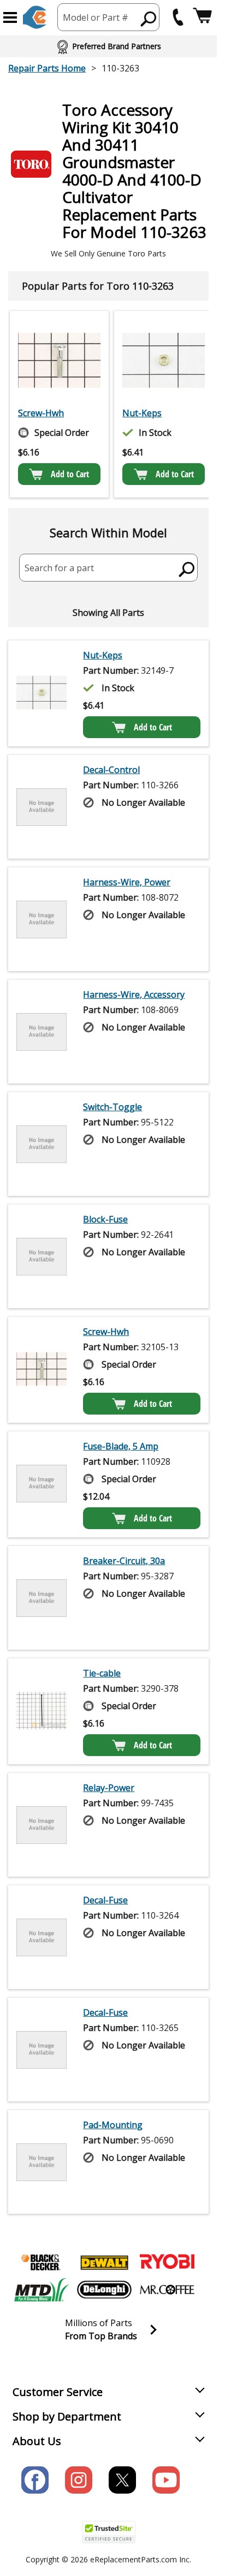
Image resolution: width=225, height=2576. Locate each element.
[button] (10, 17)
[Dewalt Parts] (104, 2262)
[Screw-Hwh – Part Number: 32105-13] (59, 360)
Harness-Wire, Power (127, 882)
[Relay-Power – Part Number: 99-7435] (42, 1825)
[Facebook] (35, 2480)
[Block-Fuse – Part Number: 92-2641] (42, 1256)
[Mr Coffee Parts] (167, 2290)
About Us (37, 2441)
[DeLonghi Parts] (104, 2290)
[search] (187, 569)
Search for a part (59, 568)
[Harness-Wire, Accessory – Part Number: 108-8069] (42, 1032)
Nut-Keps (142, 413)
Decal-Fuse (105, 1900)
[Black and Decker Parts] (42, 2262)
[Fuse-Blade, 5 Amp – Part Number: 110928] (42, 1484)
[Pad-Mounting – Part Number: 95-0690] (42, 2162)
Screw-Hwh (41, 413)
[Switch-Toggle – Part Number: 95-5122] (42, 1144)
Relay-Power (109, 1788)
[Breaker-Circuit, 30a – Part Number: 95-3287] (42, 1598)
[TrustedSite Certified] (109, 2532)
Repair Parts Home (47, 68)
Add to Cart (70, 474)
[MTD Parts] (42, 2290)
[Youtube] (166, 2480)
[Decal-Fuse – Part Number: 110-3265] (42, 2050)
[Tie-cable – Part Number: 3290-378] (42, 1711)
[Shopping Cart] (202, 17)
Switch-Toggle (112, 1107)
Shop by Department (67, 2416)
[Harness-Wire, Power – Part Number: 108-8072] (42, 919)
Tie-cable (102, 1673)
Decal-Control (111, 770)
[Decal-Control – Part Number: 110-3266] (42, 807)
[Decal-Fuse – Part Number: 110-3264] (42, 1937)
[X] (122, 2480)
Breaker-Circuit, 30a (124, 1561)
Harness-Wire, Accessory (134, 995)
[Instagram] (79, 2480)
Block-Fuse (105, 1219)
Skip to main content (109, 16)
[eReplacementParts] (35, 17)
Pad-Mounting (113, 2125)
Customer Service (58, 2392)
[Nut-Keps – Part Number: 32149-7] (164, 360)
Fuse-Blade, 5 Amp (121, 1446)
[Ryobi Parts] (167, 2262)
